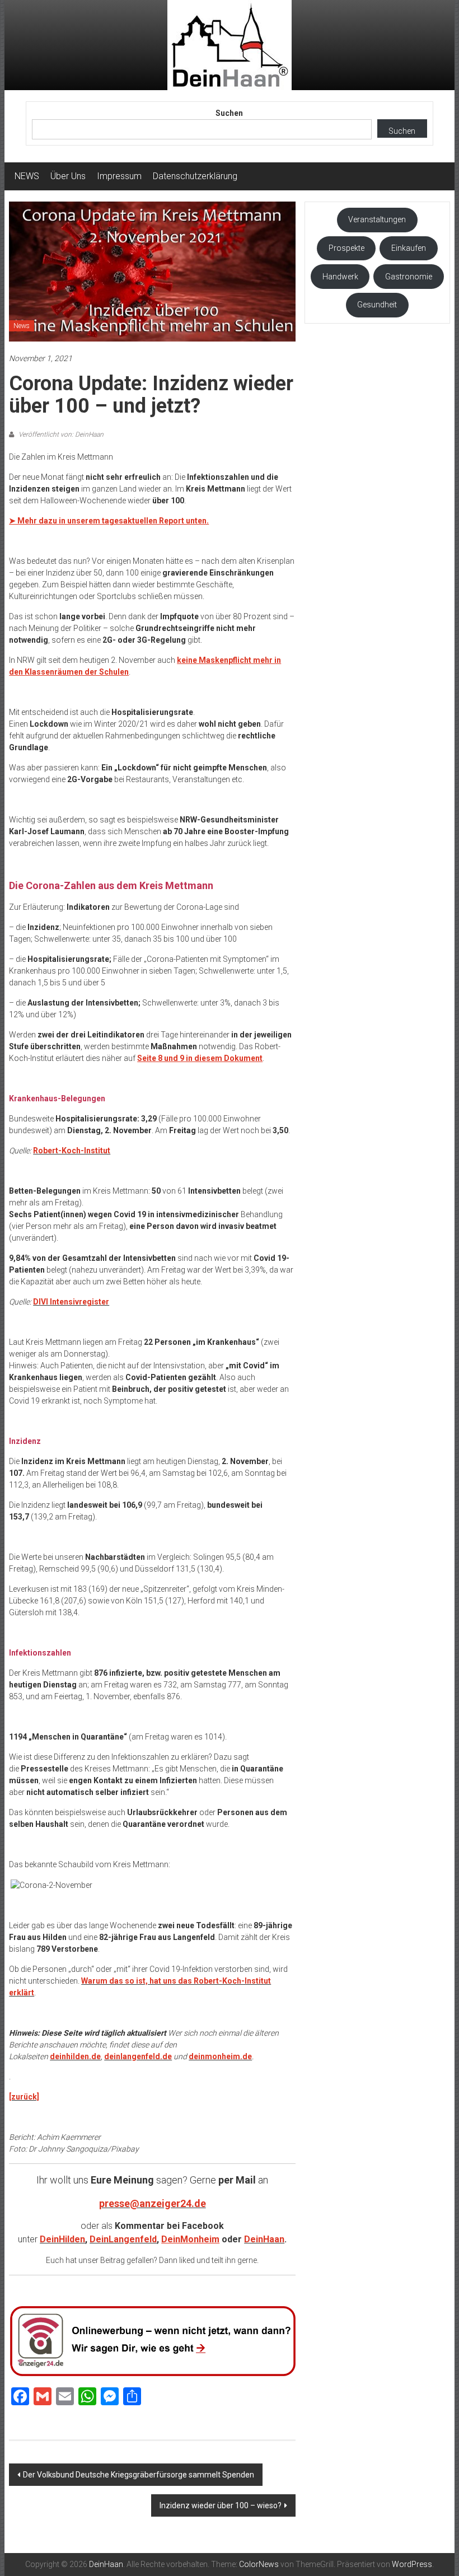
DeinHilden (62, 2239)
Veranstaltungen (377, 219)
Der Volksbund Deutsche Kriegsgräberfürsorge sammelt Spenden (139, 2475)
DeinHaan (264, 2239)
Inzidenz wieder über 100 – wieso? (221, 2505)
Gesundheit (377, 305)
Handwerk (340, 277)
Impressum (119, 176)
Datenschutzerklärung (195, 176)
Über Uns (68, 176)
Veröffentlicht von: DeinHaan (60, 434)
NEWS (27, 176)
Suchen (229, 113)
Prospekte (346, 248)
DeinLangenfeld (123, 2239)
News (22, 326)
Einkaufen (409, 248)
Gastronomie (409, 277)
